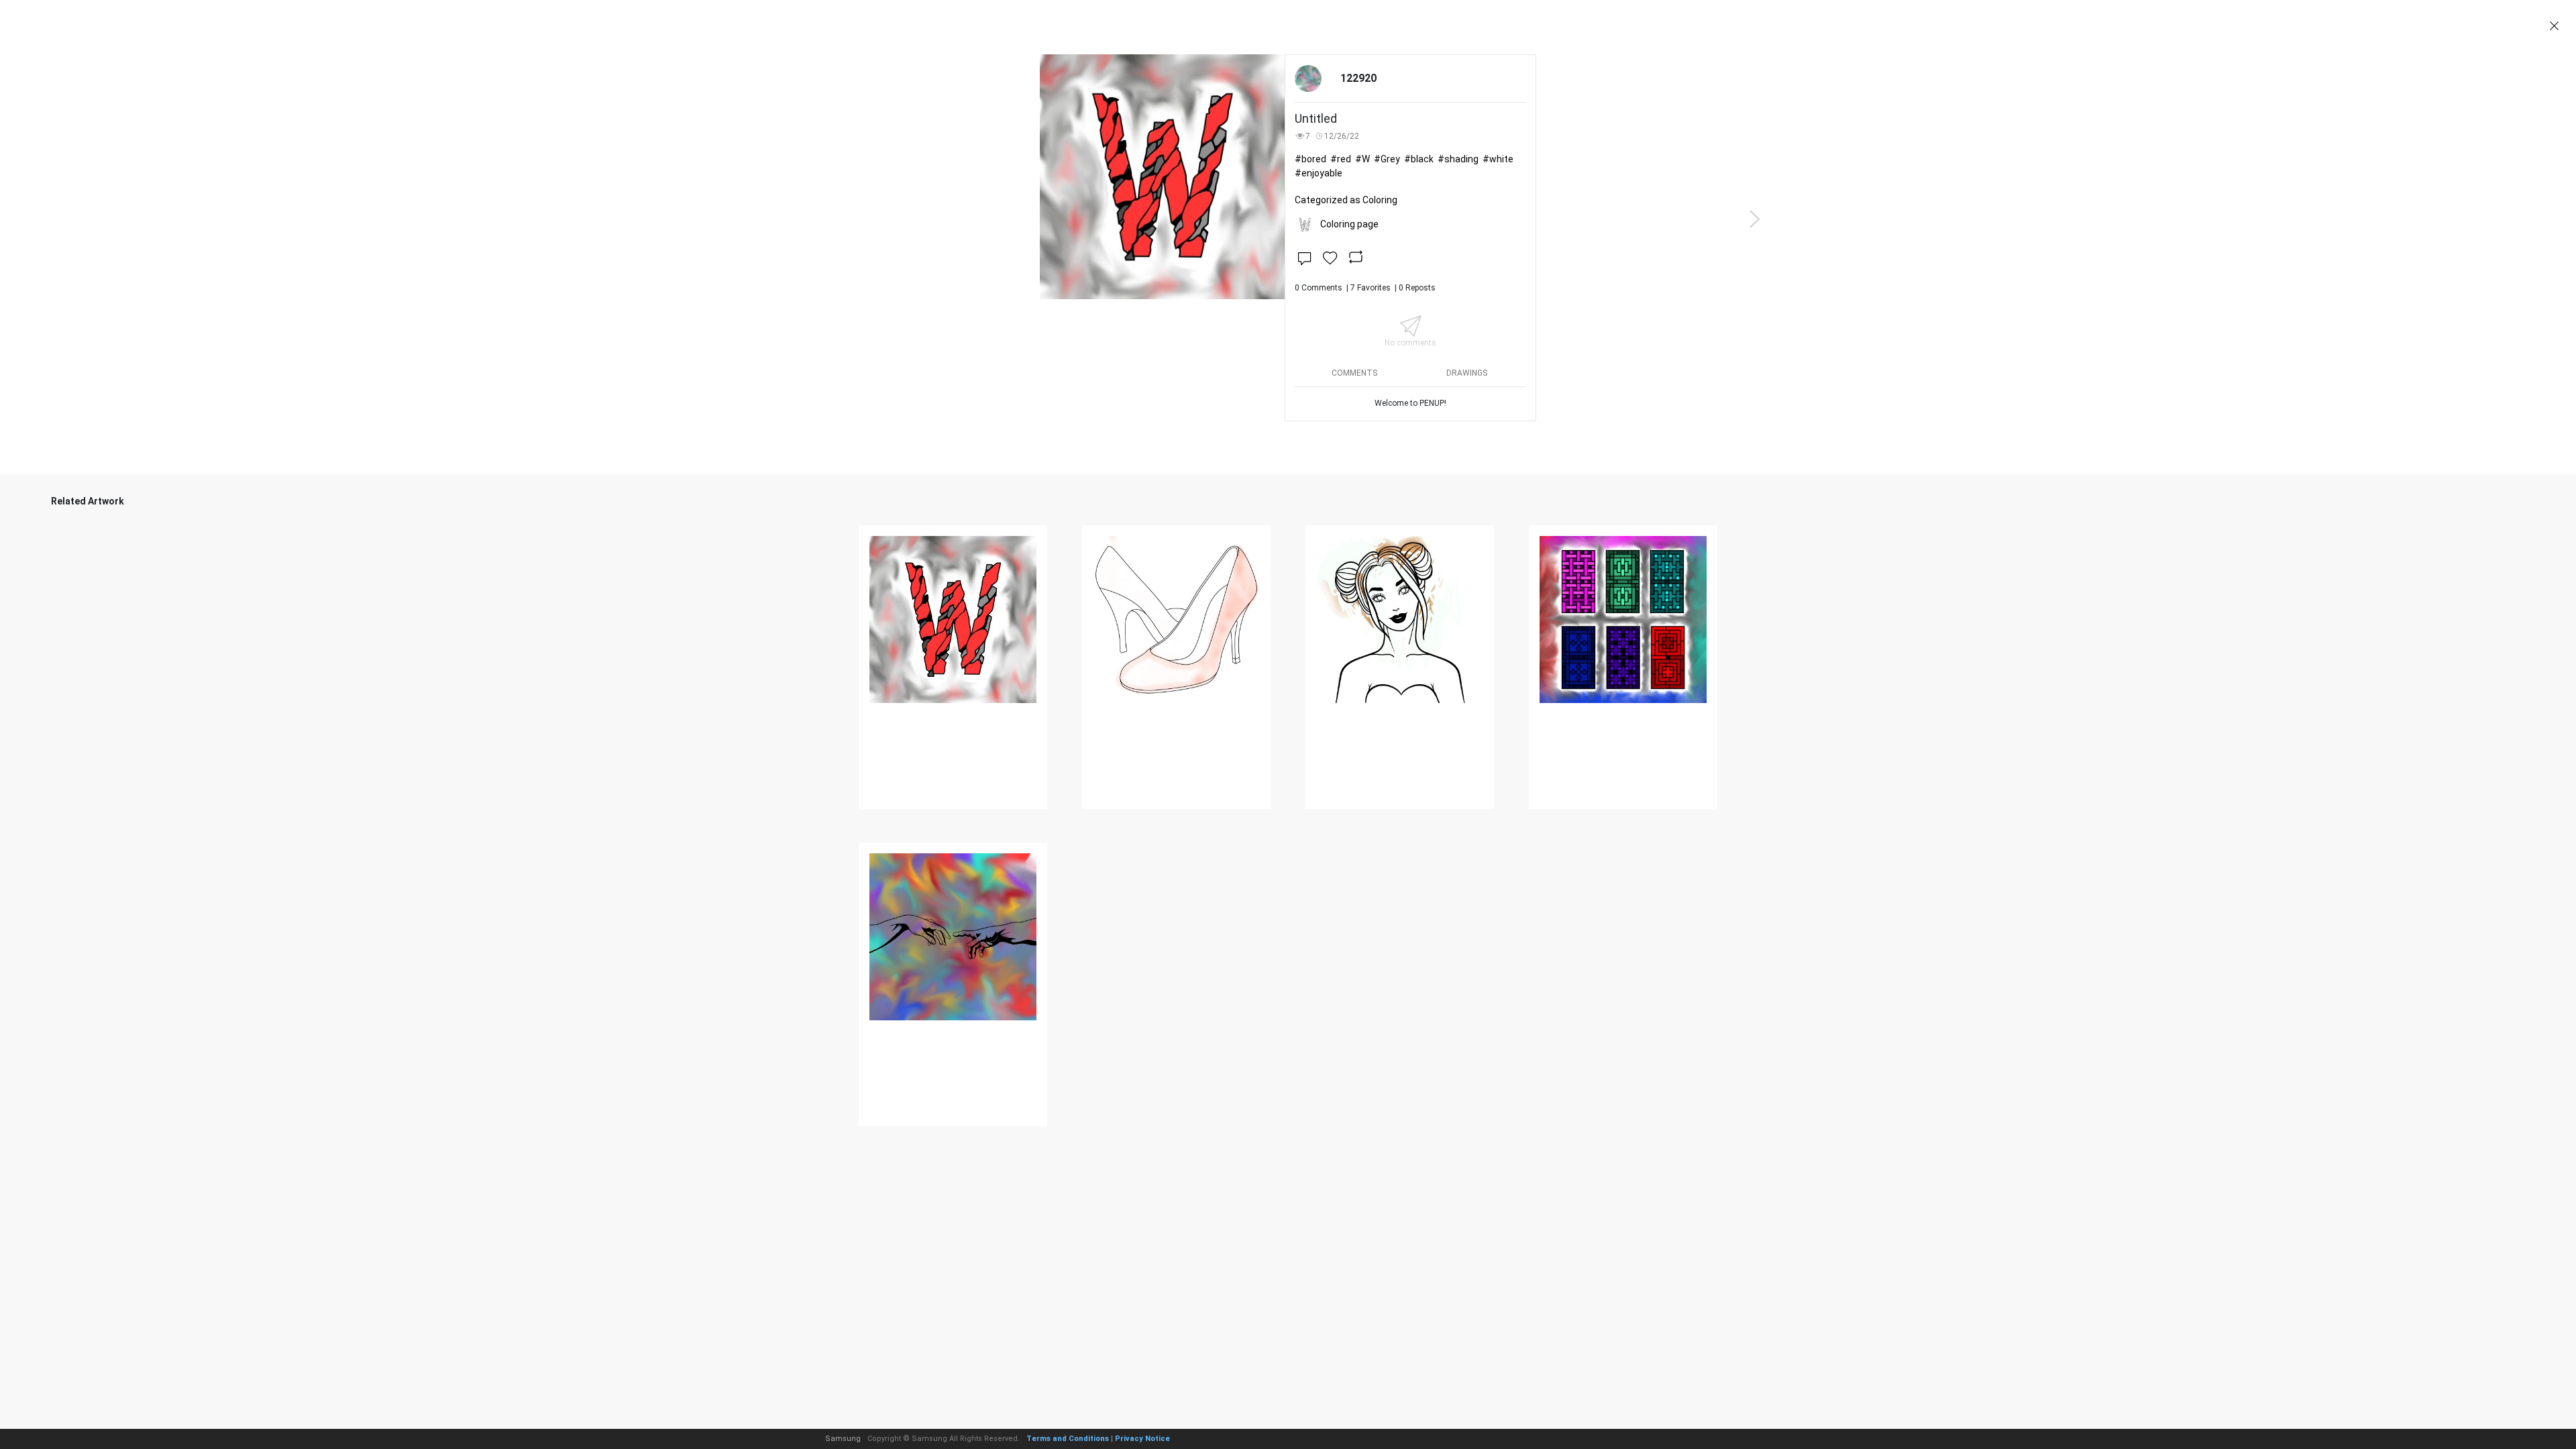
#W (1362, 159)
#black (1419, 159)
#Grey (1387, 159)
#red (1341, 159)
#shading (1458, 159)
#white (1498, 159)
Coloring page (1349, 224)
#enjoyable (1319, 173)
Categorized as (1346, 200)
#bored (1310, 159)
